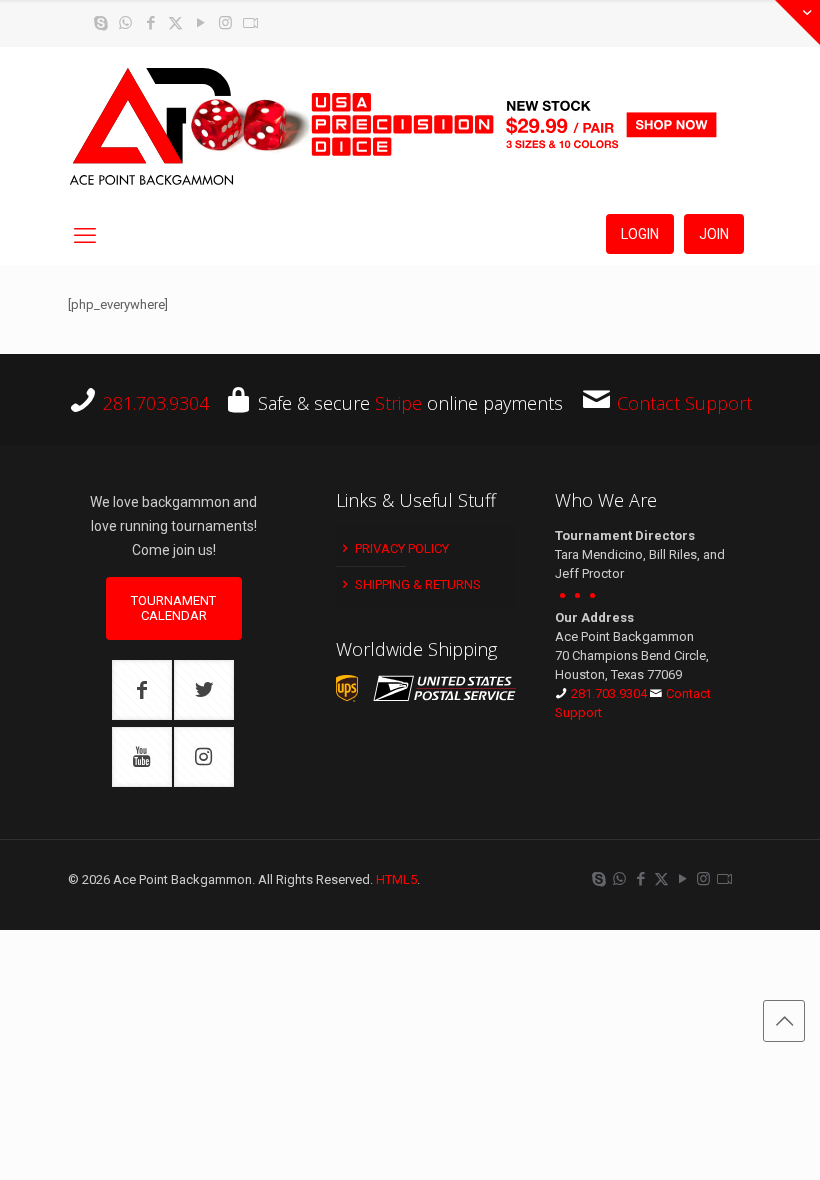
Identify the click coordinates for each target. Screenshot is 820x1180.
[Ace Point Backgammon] (152, 127)
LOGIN (640, 234)
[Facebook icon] (150, 23)
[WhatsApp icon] (125, 23)
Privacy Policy (400, 548)
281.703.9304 (156, 403)
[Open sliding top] (797, 22)
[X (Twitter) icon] (175, 23)
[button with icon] (142, 690)
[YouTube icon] (200, 23)
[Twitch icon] (250, 23)
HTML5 (396, 879)
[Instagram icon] (225, 23)
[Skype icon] (100, 23)
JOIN (714, 234)
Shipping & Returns (416, 584)
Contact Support (684, 403)
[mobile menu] (85, 236)
